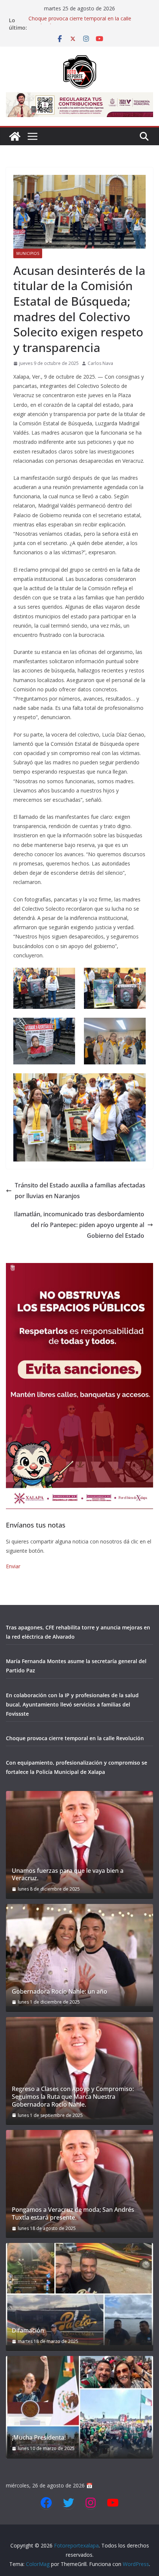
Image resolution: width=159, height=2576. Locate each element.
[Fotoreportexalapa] (15, 136)
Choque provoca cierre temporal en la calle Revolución (75, 1738)
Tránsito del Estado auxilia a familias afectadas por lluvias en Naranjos (80, 1191)
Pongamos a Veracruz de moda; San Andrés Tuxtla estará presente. (73, 2214)
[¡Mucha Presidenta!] (79, 2407)
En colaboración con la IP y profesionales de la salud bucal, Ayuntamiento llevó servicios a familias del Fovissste (72, 1704)
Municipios (28, 253)
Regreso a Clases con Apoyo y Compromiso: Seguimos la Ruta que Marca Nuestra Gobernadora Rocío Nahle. (73, 2097)
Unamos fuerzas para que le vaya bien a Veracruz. (68, 1875)
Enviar (13, 1566)
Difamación (28, 2331)
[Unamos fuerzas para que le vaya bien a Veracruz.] (79, 1842)
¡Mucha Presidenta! (39, 2438)
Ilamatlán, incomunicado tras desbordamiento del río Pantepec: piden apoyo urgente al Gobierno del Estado (79, 1225)
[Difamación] (79, 2294)
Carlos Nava (100, 363)
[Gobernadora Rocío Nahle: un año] (79, 1955)
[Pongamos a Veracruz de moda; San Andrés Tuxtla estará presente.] (79, 2181)
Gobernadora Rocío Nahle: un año (60, 1992)
